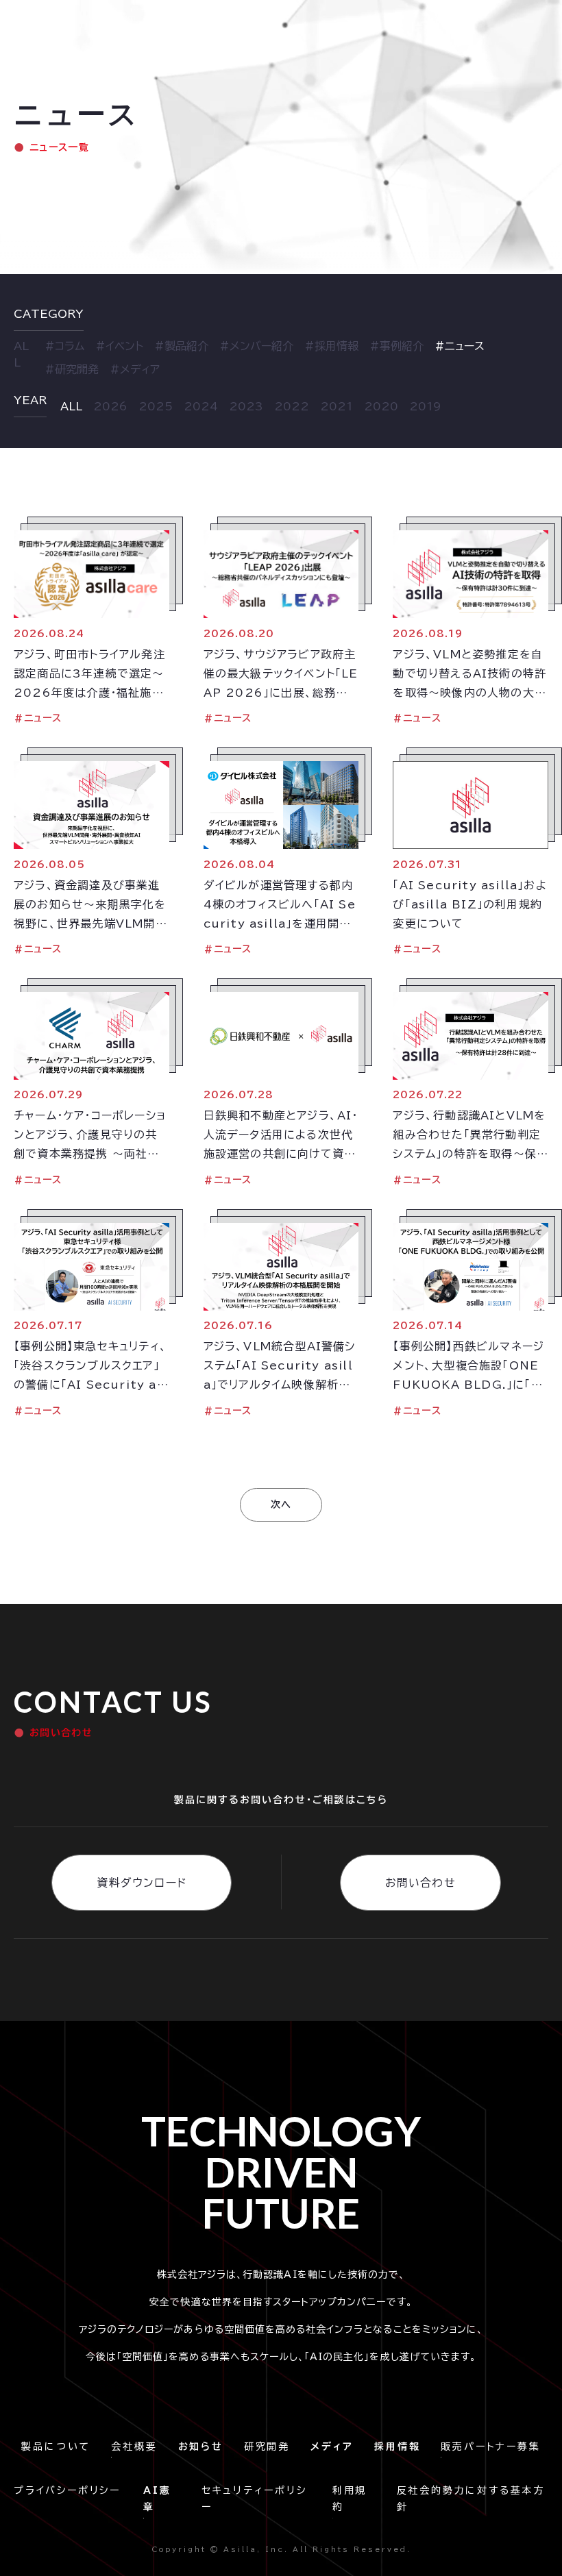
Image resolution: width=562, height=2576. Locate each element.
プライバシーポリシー (71, 2490)
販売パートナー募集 (490, 2447)
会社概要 (134, 2447)
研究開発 (267, 2447)
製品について (56, 2447)
